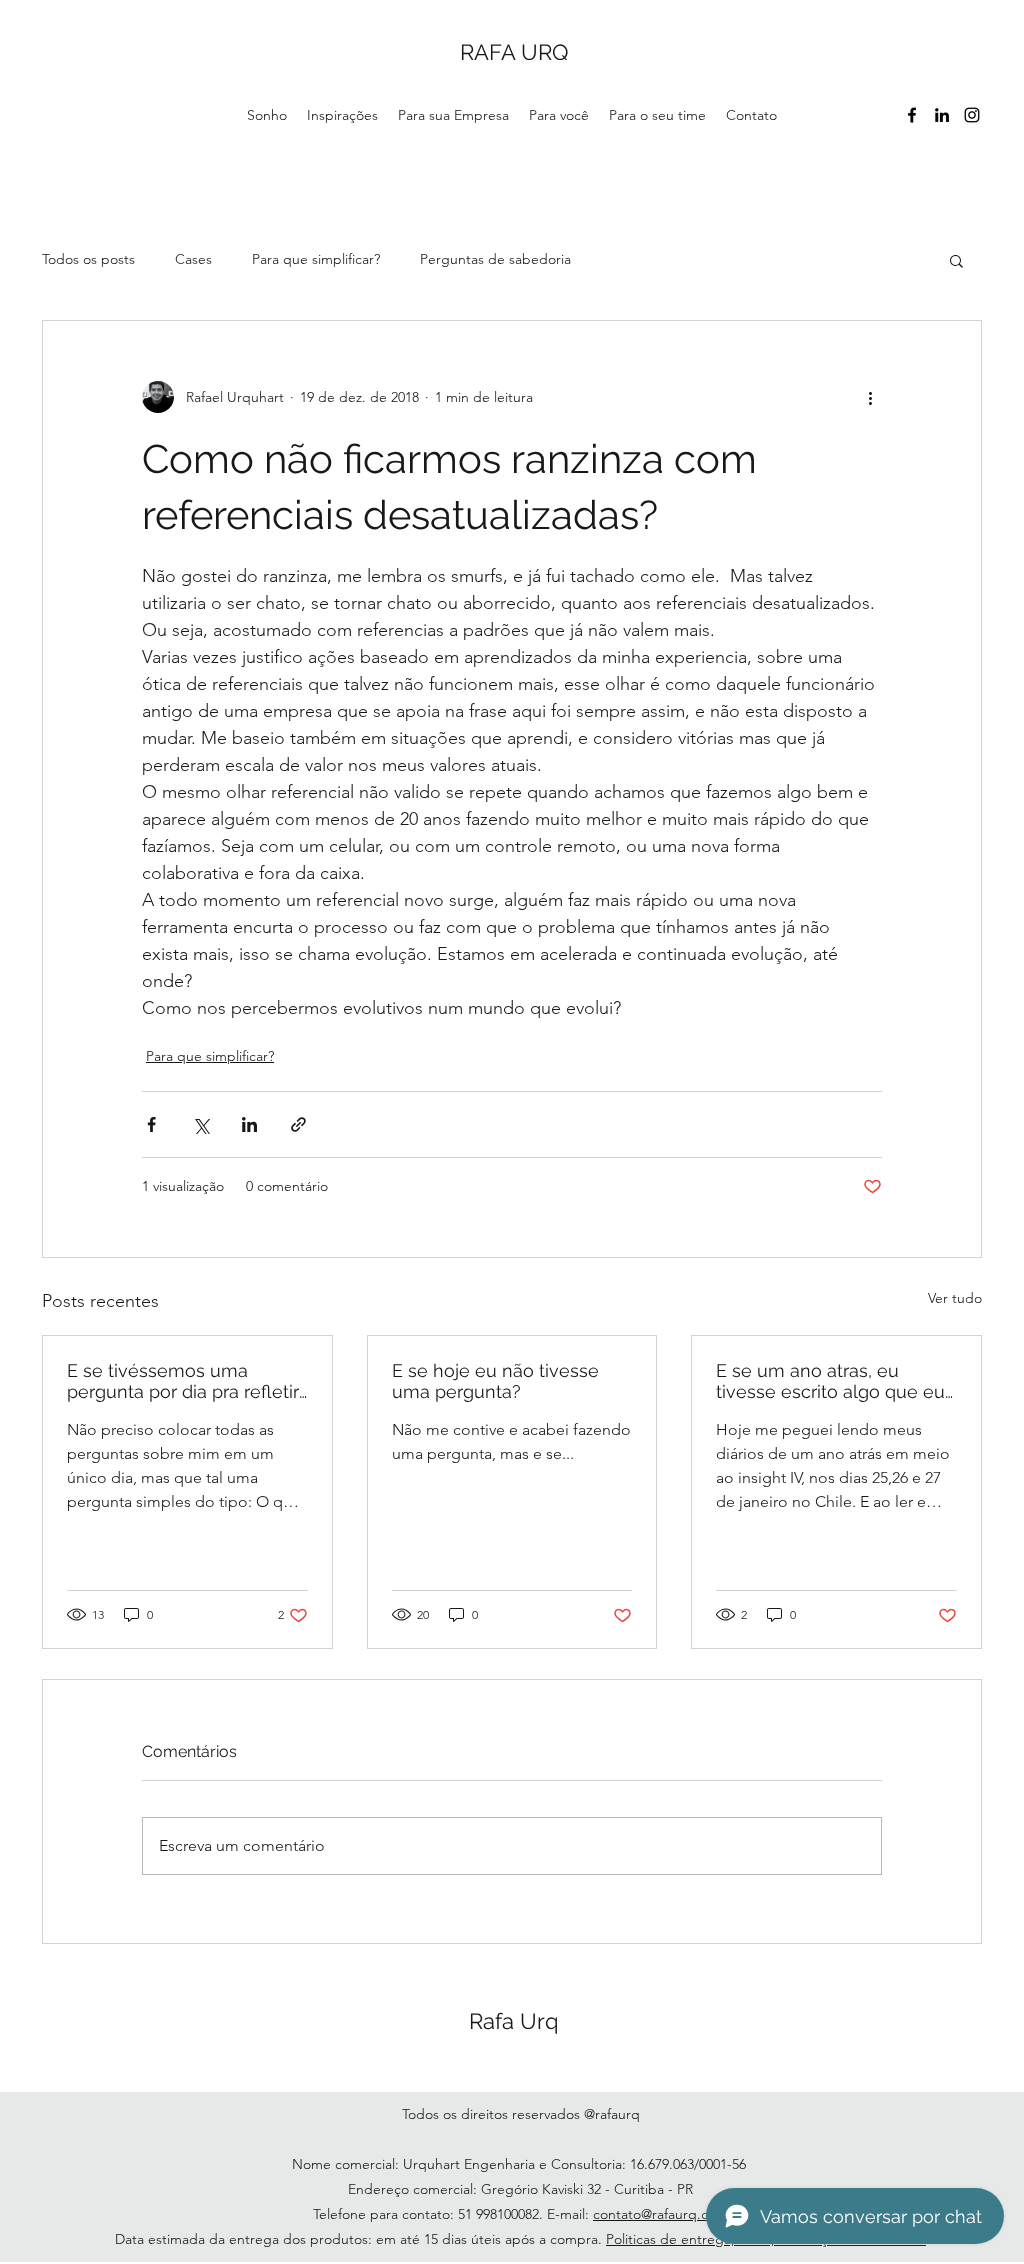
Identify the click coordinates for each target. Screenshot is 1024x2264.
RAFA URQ (514, 52)
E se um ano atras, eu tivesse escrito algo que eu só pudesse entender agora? (830, 1381)
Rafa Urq (514, 2021)
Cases (193, 259)
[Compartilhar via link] (298, 1124)
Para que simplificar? (316, 259)
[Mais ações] (870, 397)
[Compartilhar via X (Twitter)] (200, 1124)
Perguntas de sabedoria (495, 259)
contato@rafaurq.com (660, 2214)
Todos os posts (88, 259)
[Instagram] (972, 115)
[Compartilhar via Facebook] (151, 1124)
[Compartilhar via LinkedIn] (249, 1124)
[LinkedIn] (942, 115)
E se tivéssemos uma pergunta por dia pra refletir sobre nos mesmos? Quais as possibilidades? (183, 1381)
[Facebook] (912, 115)
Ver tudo (955, 1298)
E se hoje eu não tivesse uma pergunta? (495, 1381)
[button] (956, 260)
